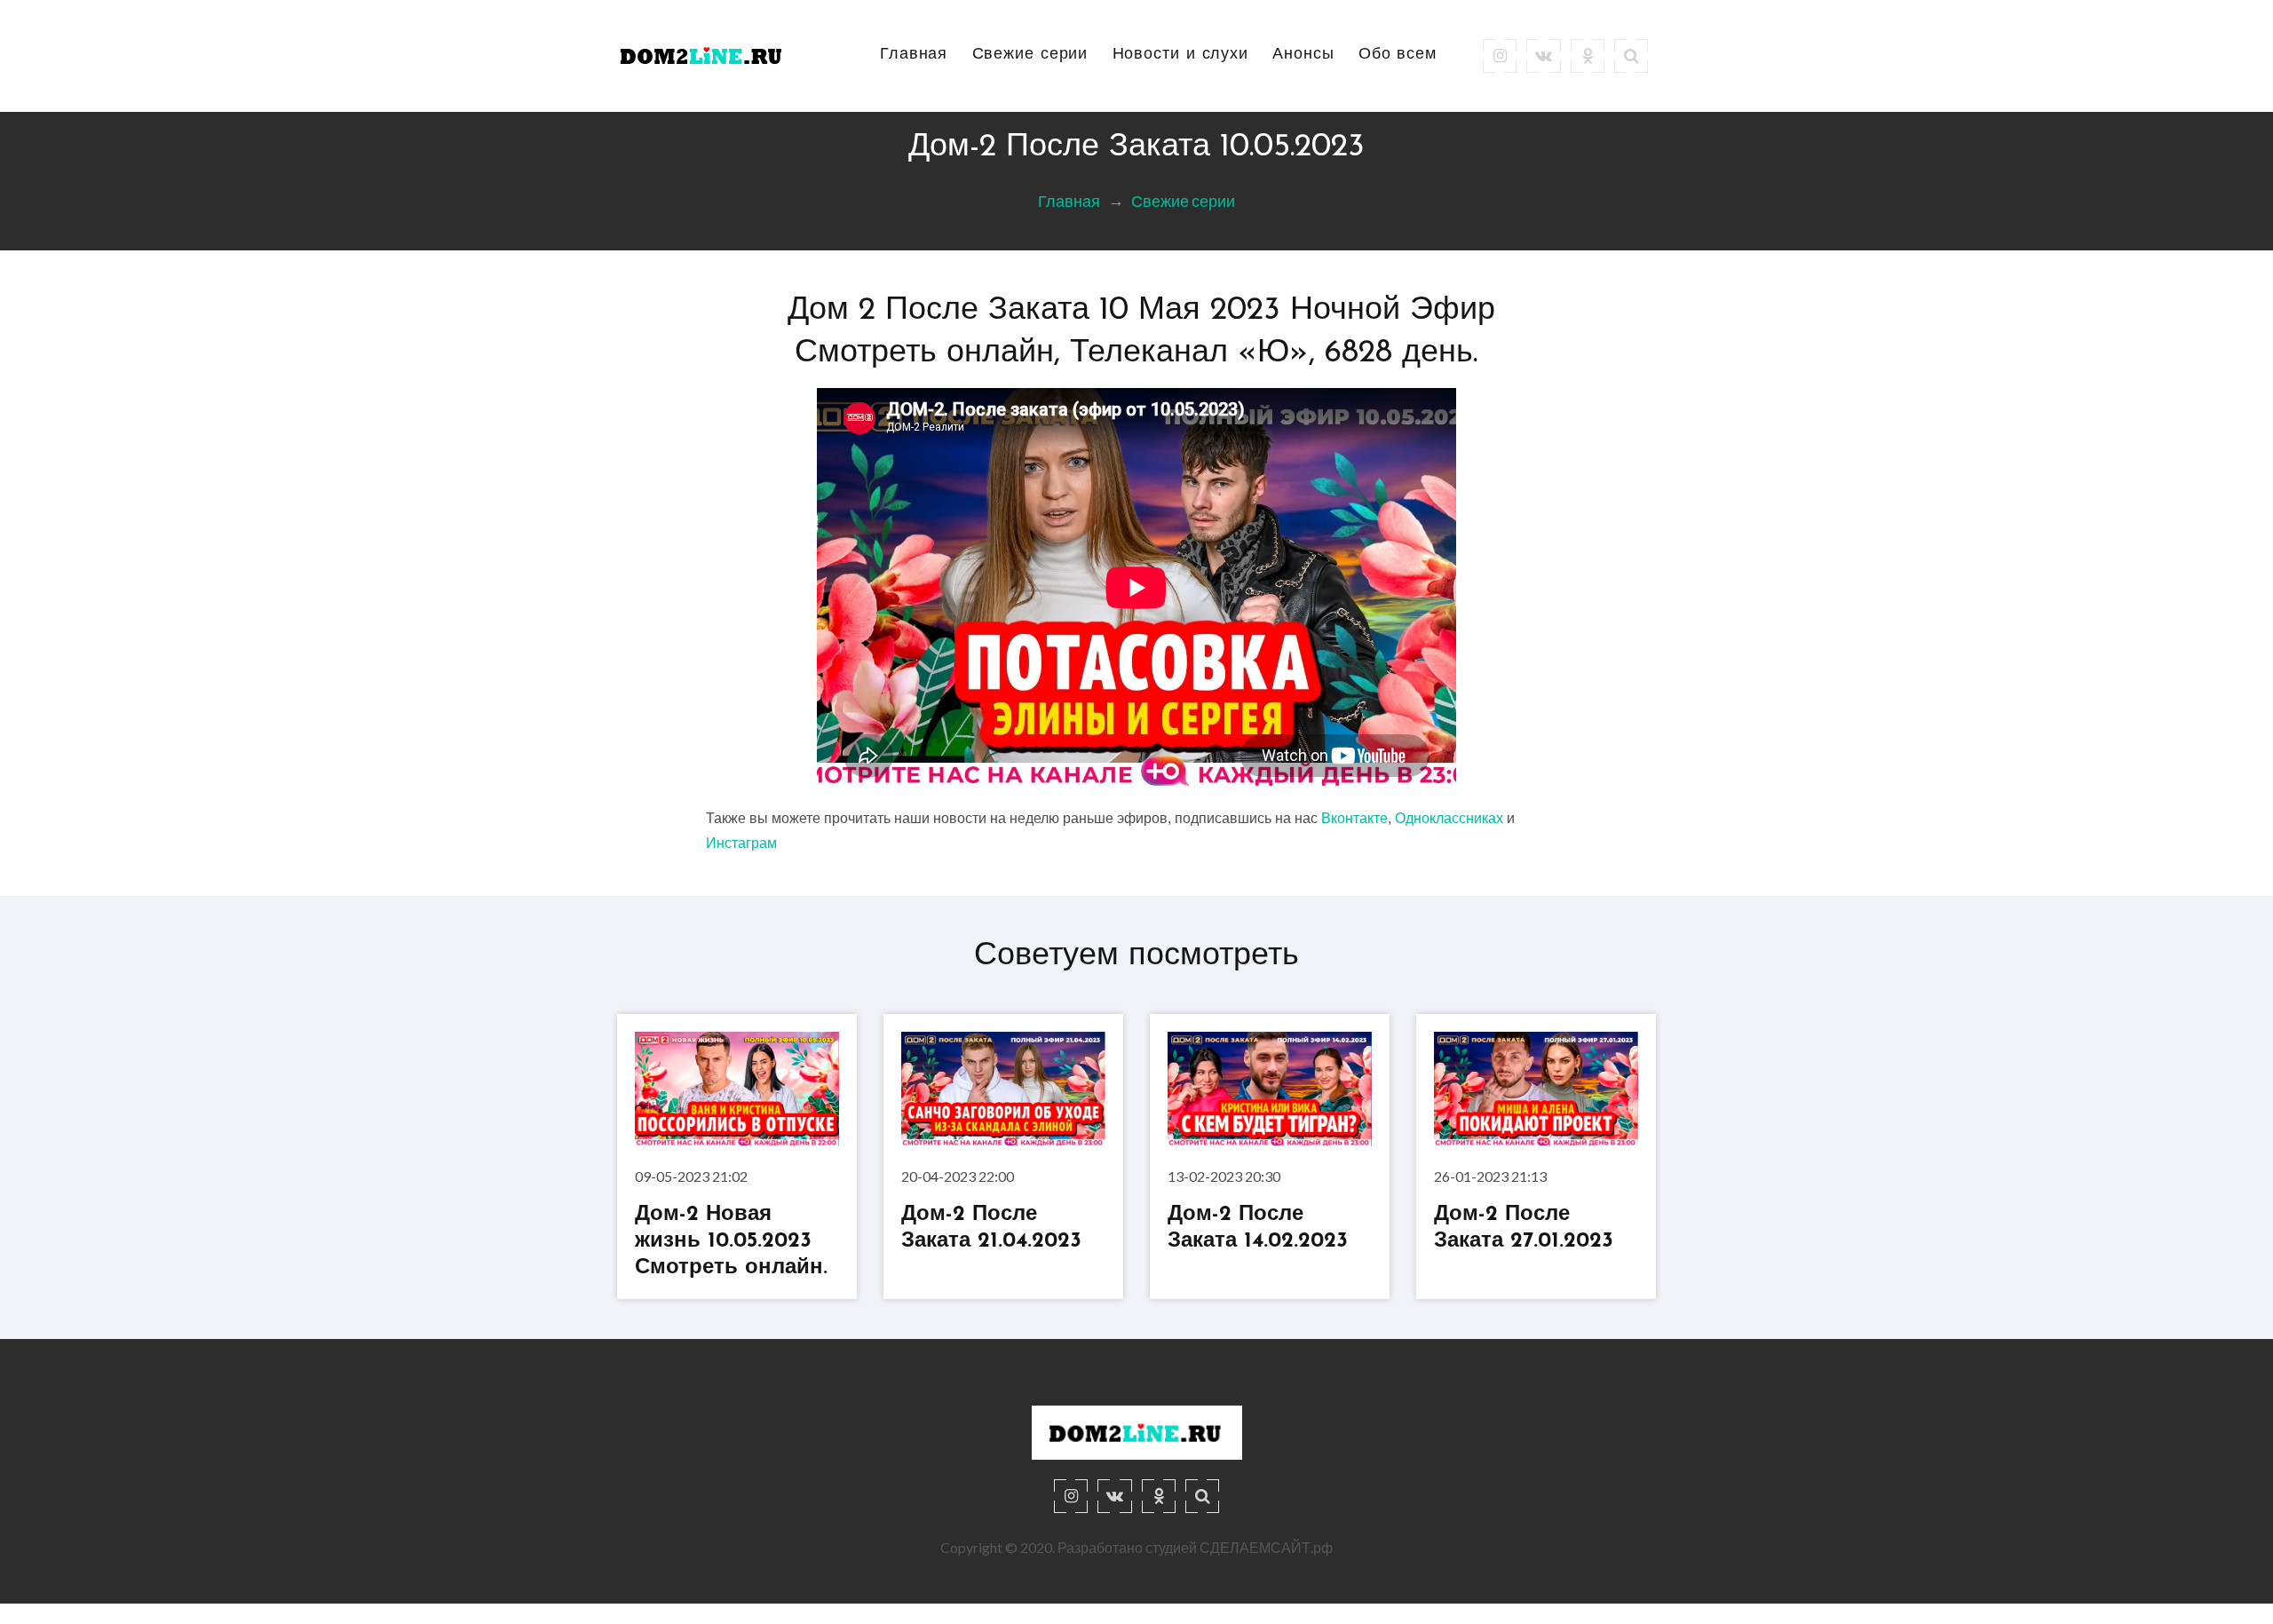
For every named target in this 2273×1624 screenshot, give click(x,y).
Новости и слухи (1181, 55)
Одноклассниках (1449, 818)
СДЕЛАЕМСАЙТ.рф (1266, 1547)
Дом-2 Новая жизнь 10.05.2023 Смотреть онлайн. (731, 1241)
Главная (914, 55)
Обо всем (1398, 55)
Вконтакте (1354, 818)
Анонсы (1303, 55)
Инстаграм (741, 843)
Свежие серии (1030, 55)
